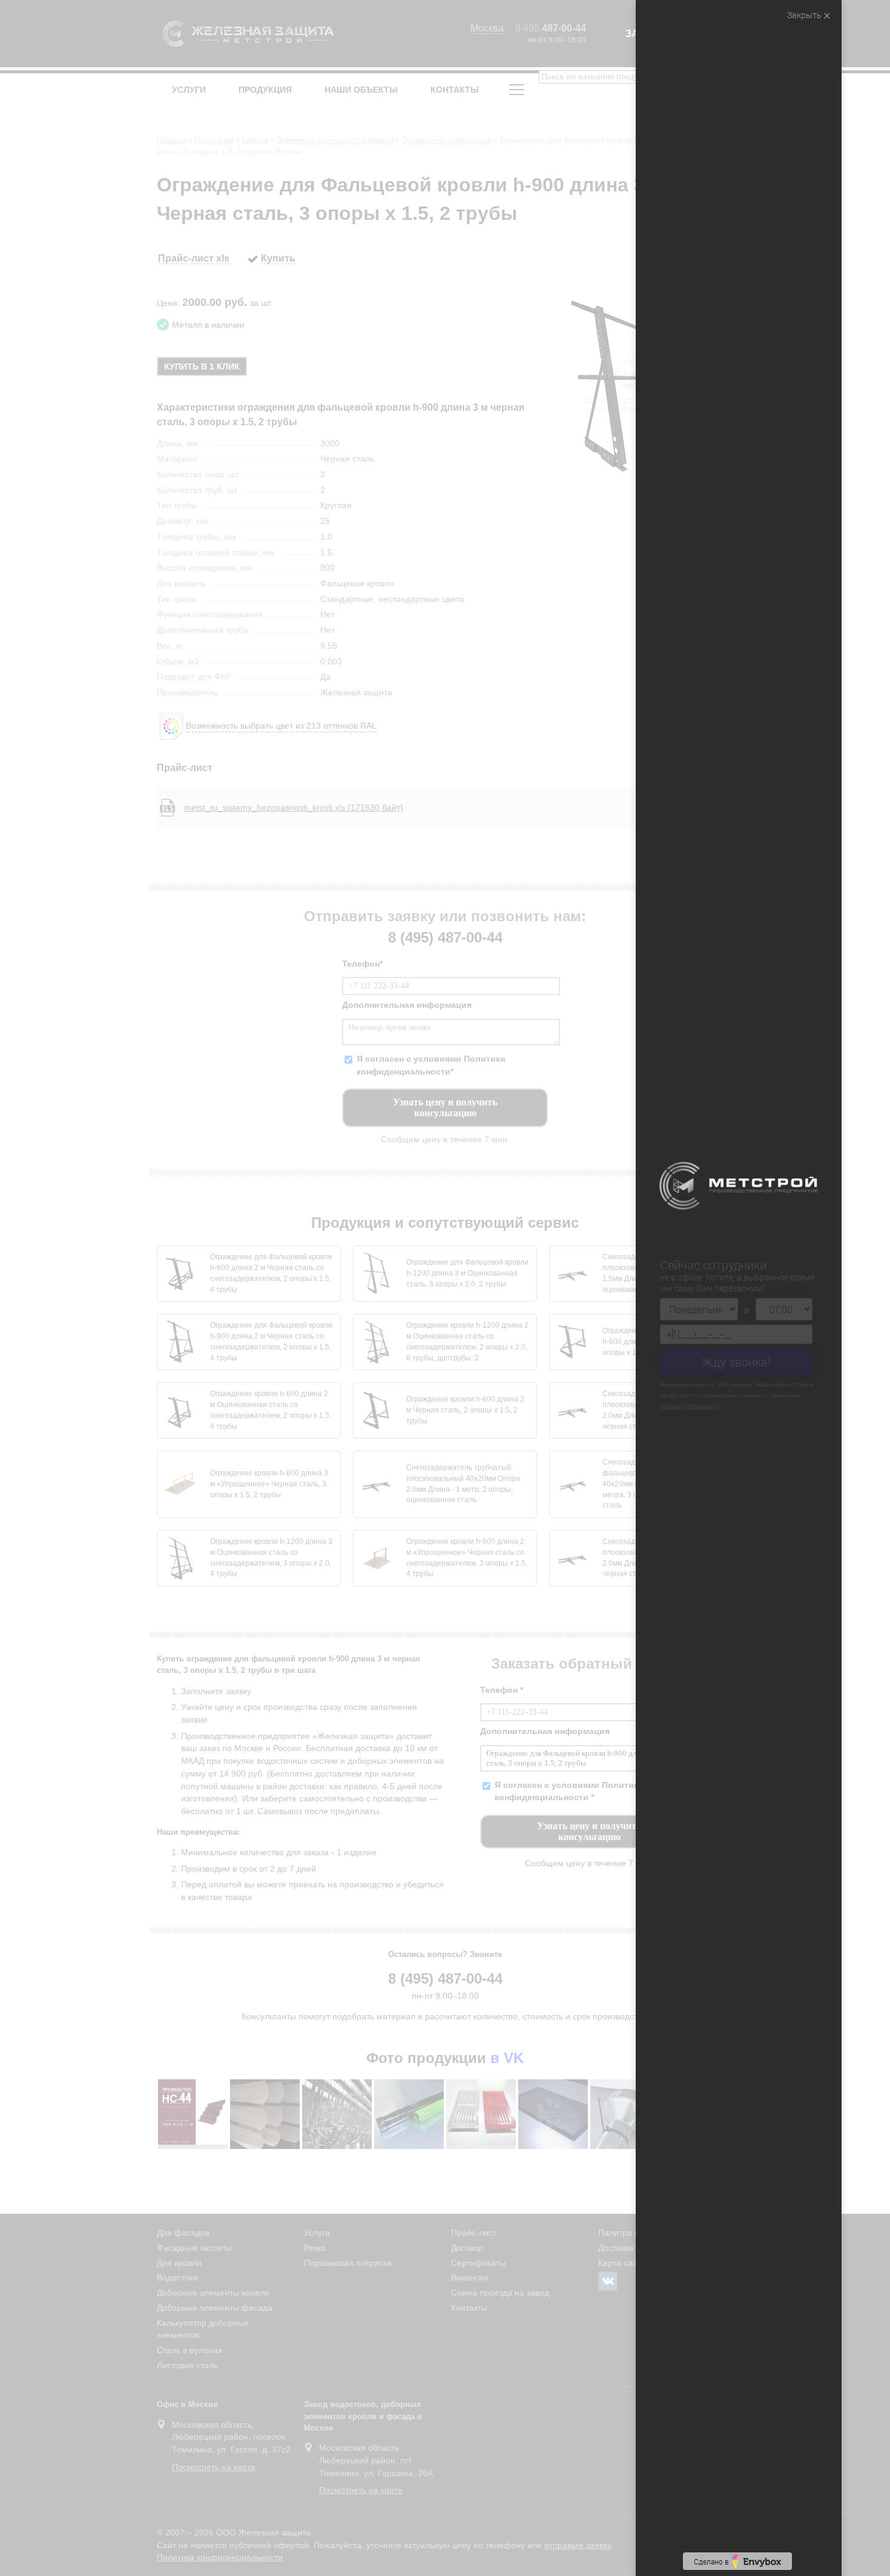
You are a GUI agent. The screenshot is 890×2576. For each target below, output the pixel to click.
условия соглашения (724, 1407)
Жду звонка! (737, 1362)
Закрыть (805, 15)
